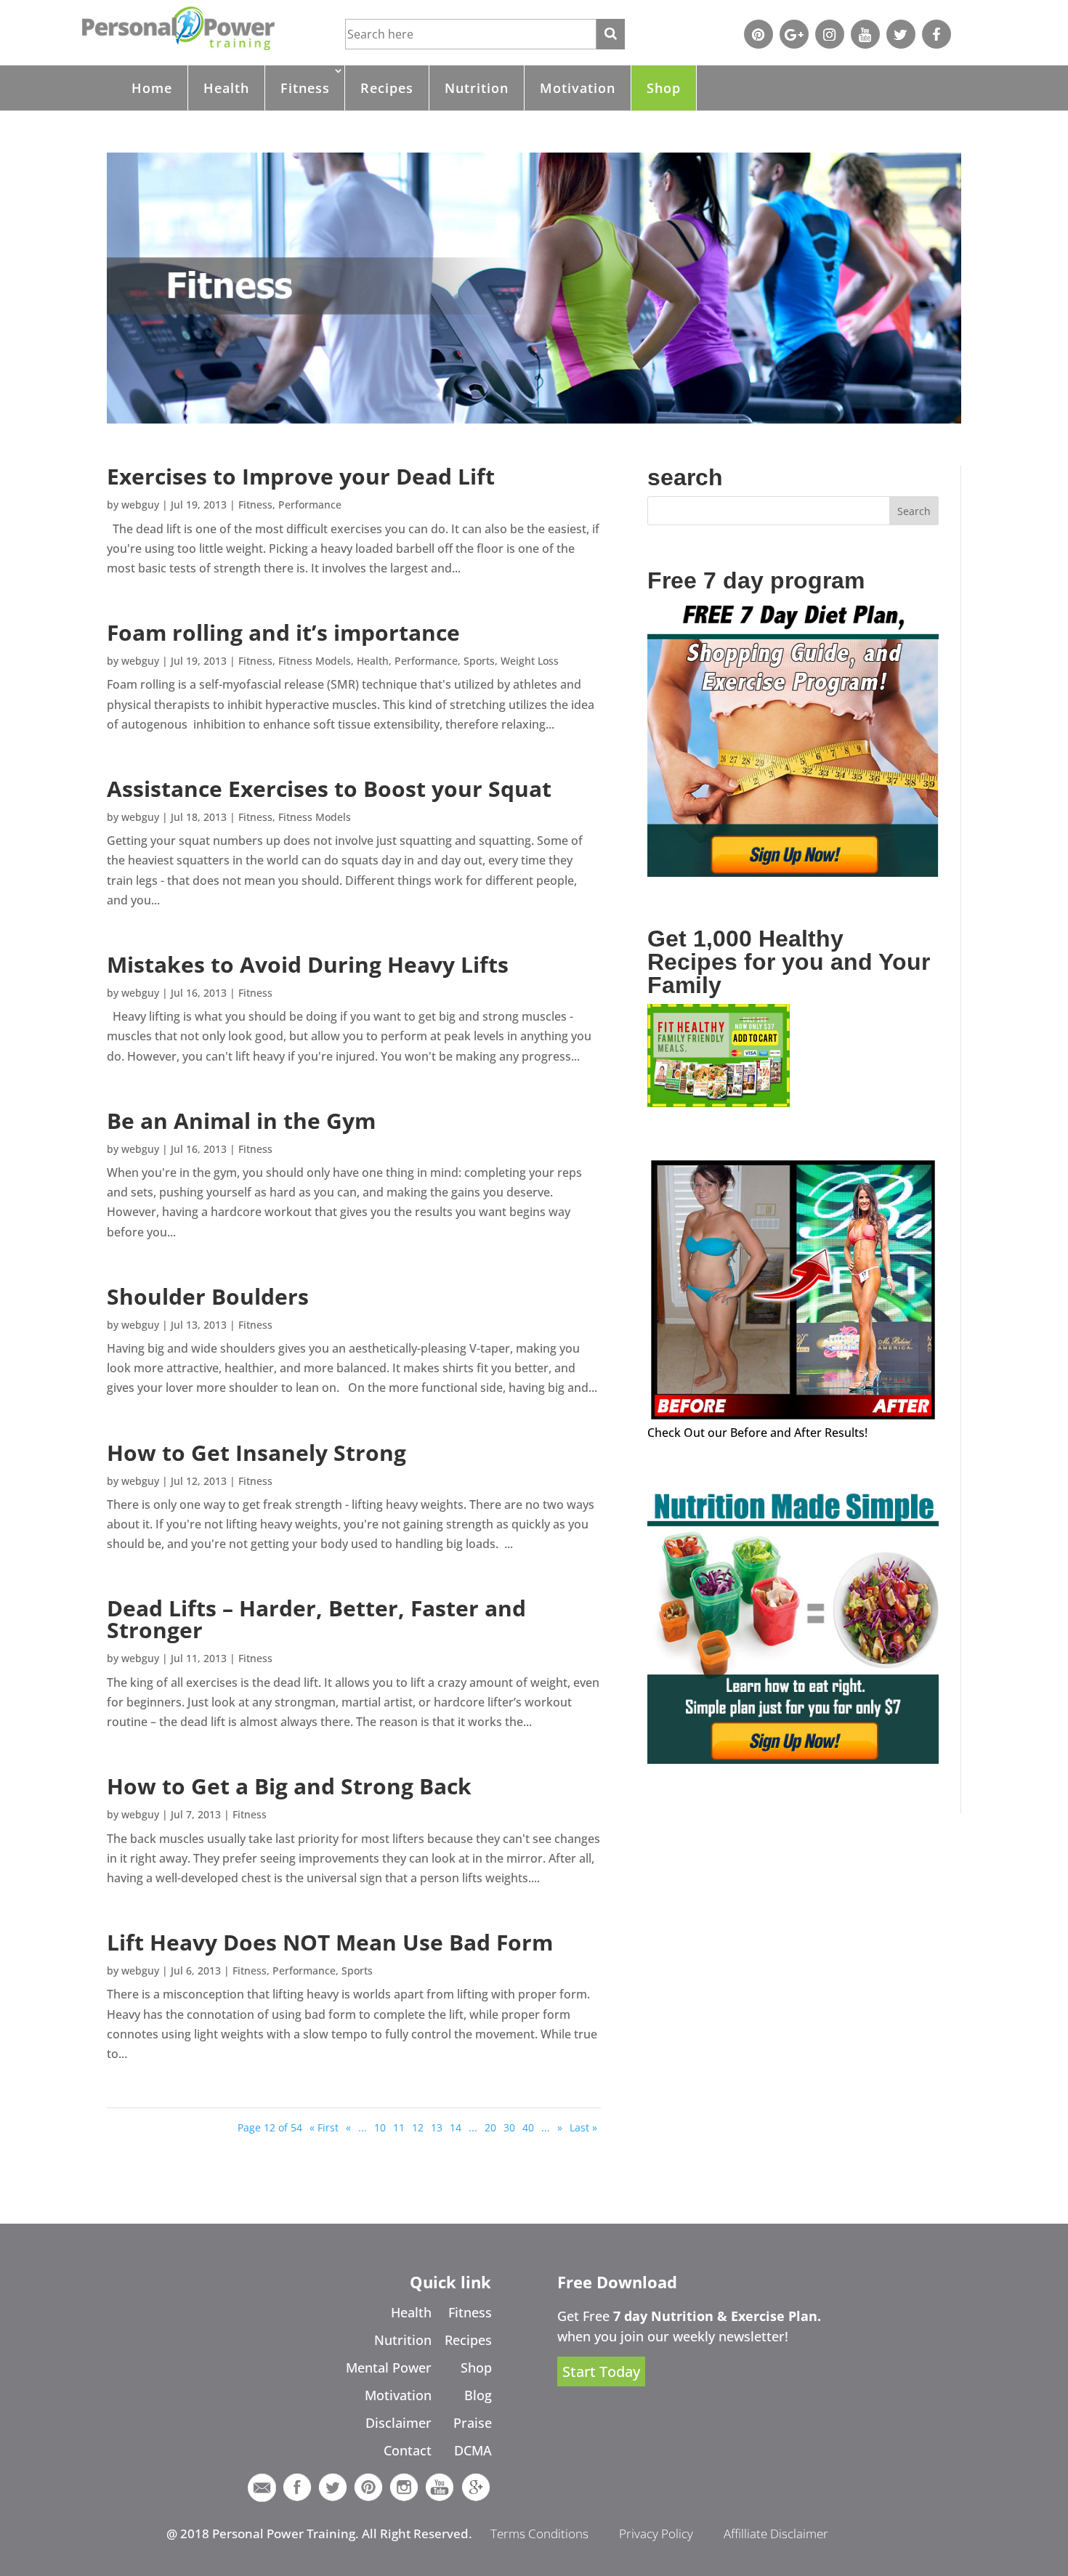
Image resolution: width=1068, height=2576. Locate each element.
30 (509, 2127)
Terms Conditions (539, 2534)
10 (380, 2127)
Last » (583, 2127)
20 (490, 2127)
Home (152, 88)
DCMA (473, 2450)
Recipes (387, 88)
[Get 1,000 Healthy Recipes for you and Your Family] (719, 1103)
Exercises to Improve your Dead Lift (301, 476)
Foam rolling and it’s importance (283, 632)
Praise (473, 2423)
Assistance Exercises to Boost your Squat (329, 789)
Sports (479, 661)
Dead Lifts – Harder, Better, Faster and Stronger (316, 1619)
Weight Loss (530, 661)
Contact (408, 2450)
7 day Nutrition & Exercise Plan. (717, 2316)
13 (437, 2127)
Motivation (578, 88)
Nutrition (477, 88)
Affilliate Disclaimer (776, 2534)
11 (399, 2127)
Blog (478, 2395)
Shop (664, 88)
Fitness (305, 88)
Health (226, 88)
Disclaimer (399, 2423)
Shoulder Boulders (208, 1296)
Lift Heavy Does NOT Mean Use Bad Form (330, 1942)
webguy (140, 505)
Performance (310, 505)
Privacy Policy (656, 2534)
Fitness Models (315, 661)
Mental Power (389, 2368)
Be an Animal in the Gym (241, 1121)
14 (456, 2127)
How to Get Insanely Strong (256, 1453)
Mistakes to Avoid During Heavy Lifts (308, 964)
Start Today (601, 2372)
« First (324, 2127)
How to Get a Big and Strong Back (289, 1786)
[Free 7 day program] (793, 872)
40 (528, 2127)
